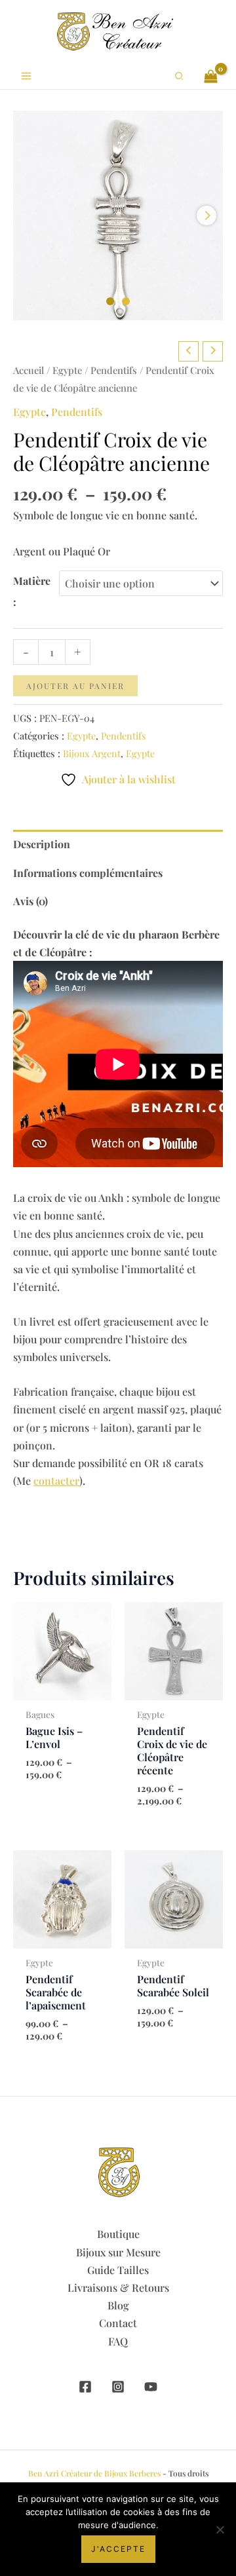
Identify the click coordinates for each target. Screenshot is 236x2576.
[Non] (220, 2529)
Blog (118, 2305)
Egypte (67, 370)
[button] (180, 76)
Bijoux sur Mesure (118, 2252)
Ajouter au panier (75, 686)
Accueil (29, 370)
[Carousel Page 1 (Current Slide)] (110, 301)
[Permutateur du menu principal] (26, 76)
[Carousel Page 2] (126, 301)
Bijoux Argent (92, 753)
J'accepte (118, 2549)
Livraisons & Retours (118, 2287)
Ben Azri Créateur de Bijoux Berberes (94, 2473)
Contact (118, 2323)
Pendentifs (114, 370)
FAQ (118, 2341)
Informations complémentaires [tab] (88, 873)
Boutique (118, 2234)
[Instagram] (118, 2387)
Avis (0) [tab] (30, 901)
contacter (56, 1481)
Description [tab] (42, 844)
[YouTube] (151, 2387)
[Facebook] (85, 2387)
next (206, 215)
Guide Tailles (118, 2270)
